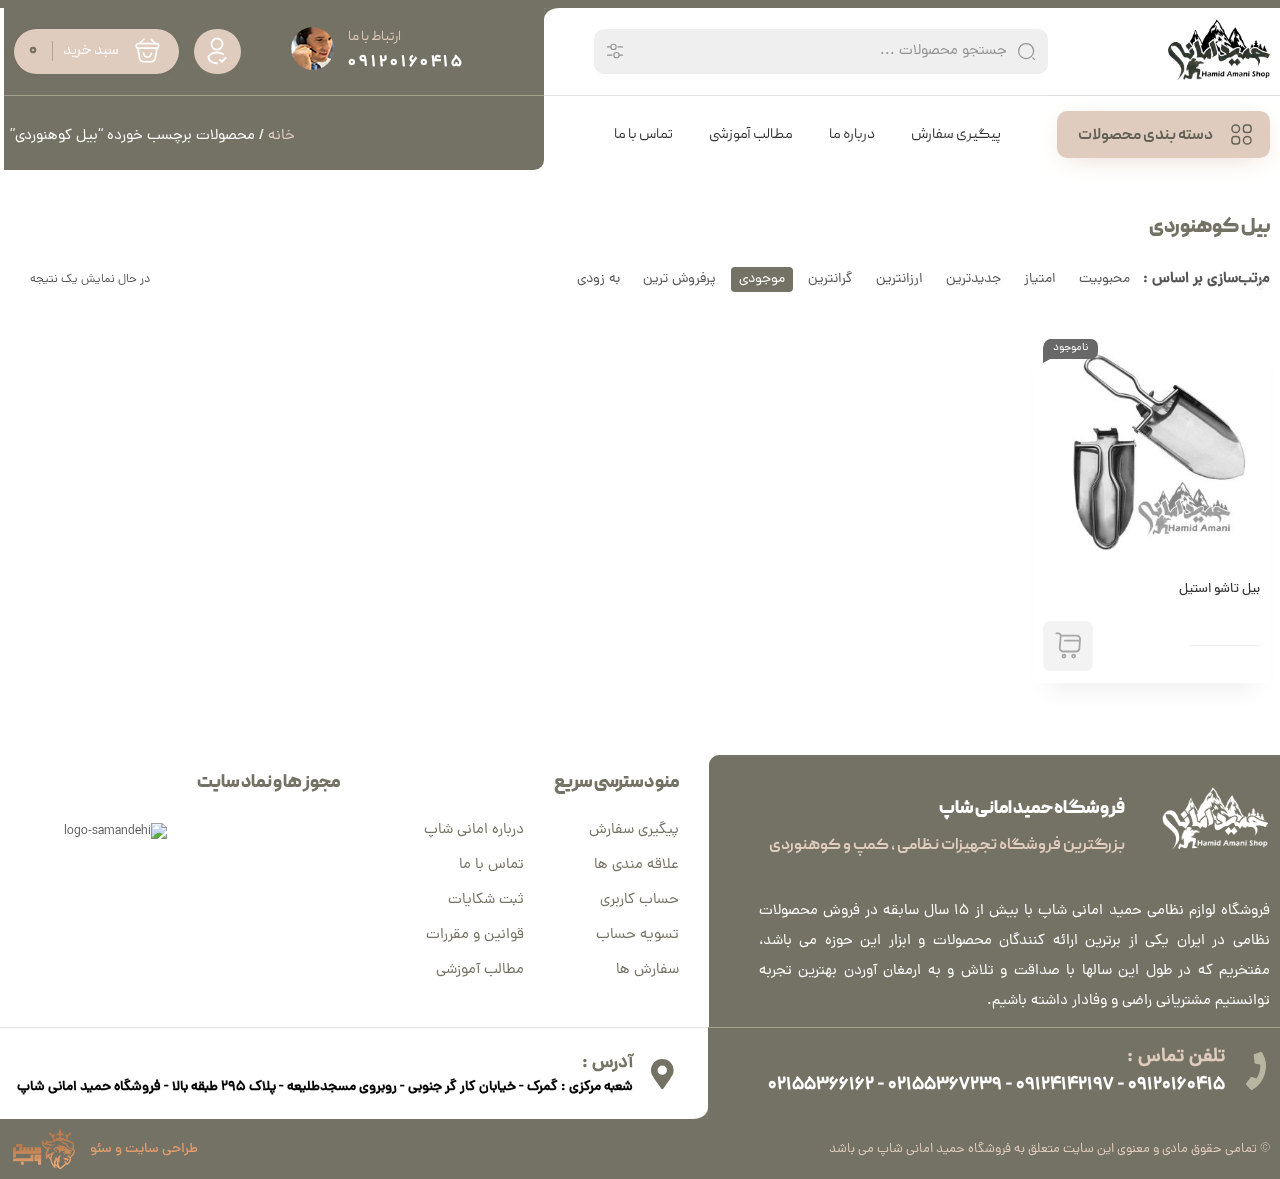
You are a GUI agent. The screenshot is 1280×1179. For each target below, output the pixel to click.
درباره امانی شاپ (474, 830)
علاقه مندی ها (636, 865)
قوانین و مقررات (475, 935)
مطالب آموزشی (480, 970)
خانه (281, 136)
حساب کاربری (639, 900)
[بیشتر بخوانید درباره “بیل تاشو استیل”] (1068, 646)
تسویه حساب (637, 935)
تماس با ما (491, 865)
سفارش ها (647, 970)
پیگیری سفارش (634, 830)
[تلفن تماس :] (1255, 1071)
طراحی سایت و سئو (144, 1149)
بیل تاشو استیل (1219, 590)
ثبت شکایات (486, 900)
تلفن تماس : (1176, 1057)
